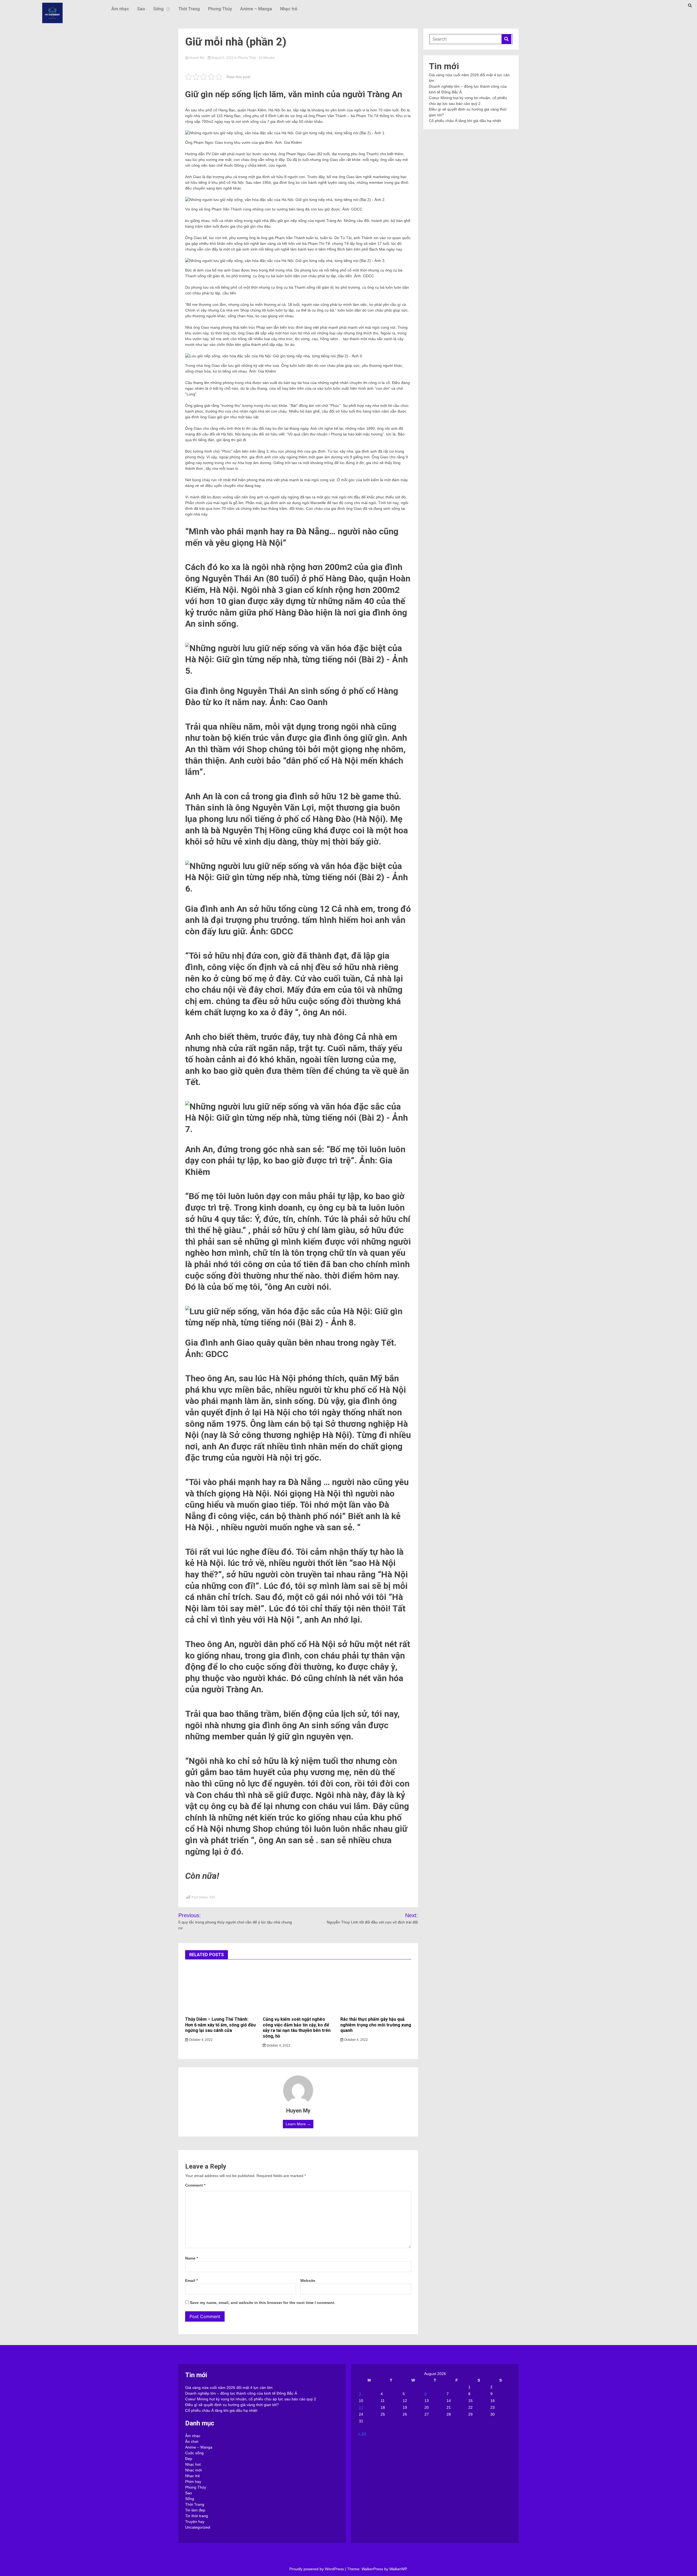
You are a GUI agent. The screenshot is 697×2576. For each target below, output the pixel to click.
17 (361, 2407)
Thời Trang (189, 9)
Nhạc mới (193, 2470)
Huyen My (197, 58)
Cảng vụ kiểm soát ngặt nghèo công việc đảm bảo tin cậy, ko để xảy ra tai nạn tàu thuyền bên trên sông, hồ (297, 2028)
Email (191, 2281)
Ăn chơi (192, 2441)
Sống (158, 9)
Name (192, 2258)
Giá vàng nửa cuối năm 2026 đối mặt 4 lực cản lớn (229, 2388)
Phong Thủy (220, 9)
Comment (195, 2185)
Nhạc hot (193, 2464)
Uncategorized (198, 2527)
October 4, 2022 (200, 2040)
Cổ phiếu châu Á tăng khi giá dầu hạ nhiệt (465, 121)
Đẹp (189, 2459)
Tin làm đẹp (195, 2510)
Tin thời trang (197, 2516)
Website (308, 2281)
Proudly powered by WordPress (317, 2569)
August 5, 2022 (223, 58)
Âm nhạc (120, 9)
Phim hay (193, 2482)
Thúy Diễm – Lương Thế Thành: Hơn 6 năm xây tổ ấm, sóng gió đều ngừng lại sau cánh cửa (220, 2025)
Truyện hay (195, 2522)
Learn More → (298, 2124)
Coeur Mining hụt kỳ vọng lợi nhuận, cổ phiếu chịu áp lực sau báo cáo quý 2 (251, 2399)
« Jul (362, 2433)
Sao (141, 9)
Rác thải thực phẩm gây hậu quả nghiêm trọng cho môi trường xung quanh (376, 2025)
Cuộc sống (194, 2453)
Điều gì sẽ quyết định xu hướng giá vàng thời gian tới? (232, 2405)
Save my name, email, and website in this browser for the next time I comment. (262, 2303)
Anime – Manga (256, 9)
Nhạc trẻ (289, 9)
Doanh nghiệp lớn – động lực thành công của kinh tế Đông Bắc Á (241, 2393)
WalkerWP (398, 2569)
